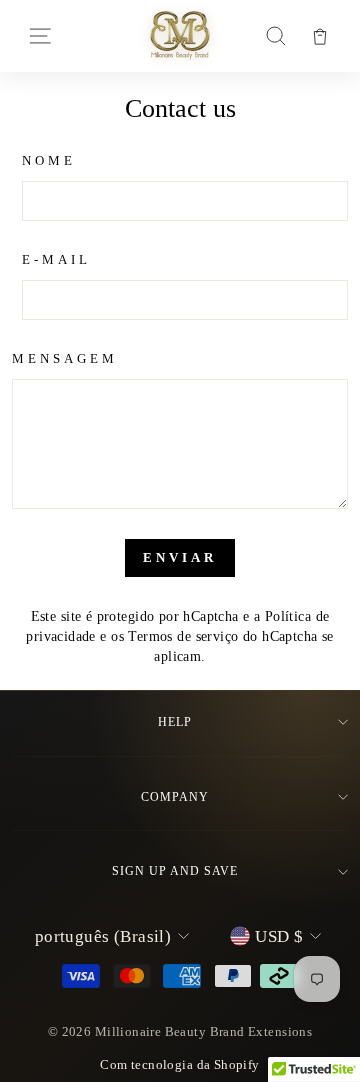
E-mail (56, 259)
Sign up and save (174, 871)
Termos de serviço (183, 636)
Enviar (179, 557)
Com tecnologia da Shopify (179, 1065)
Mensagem (65, 358)
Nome (49, 160)
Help (175, 722)
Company (175, 797)
